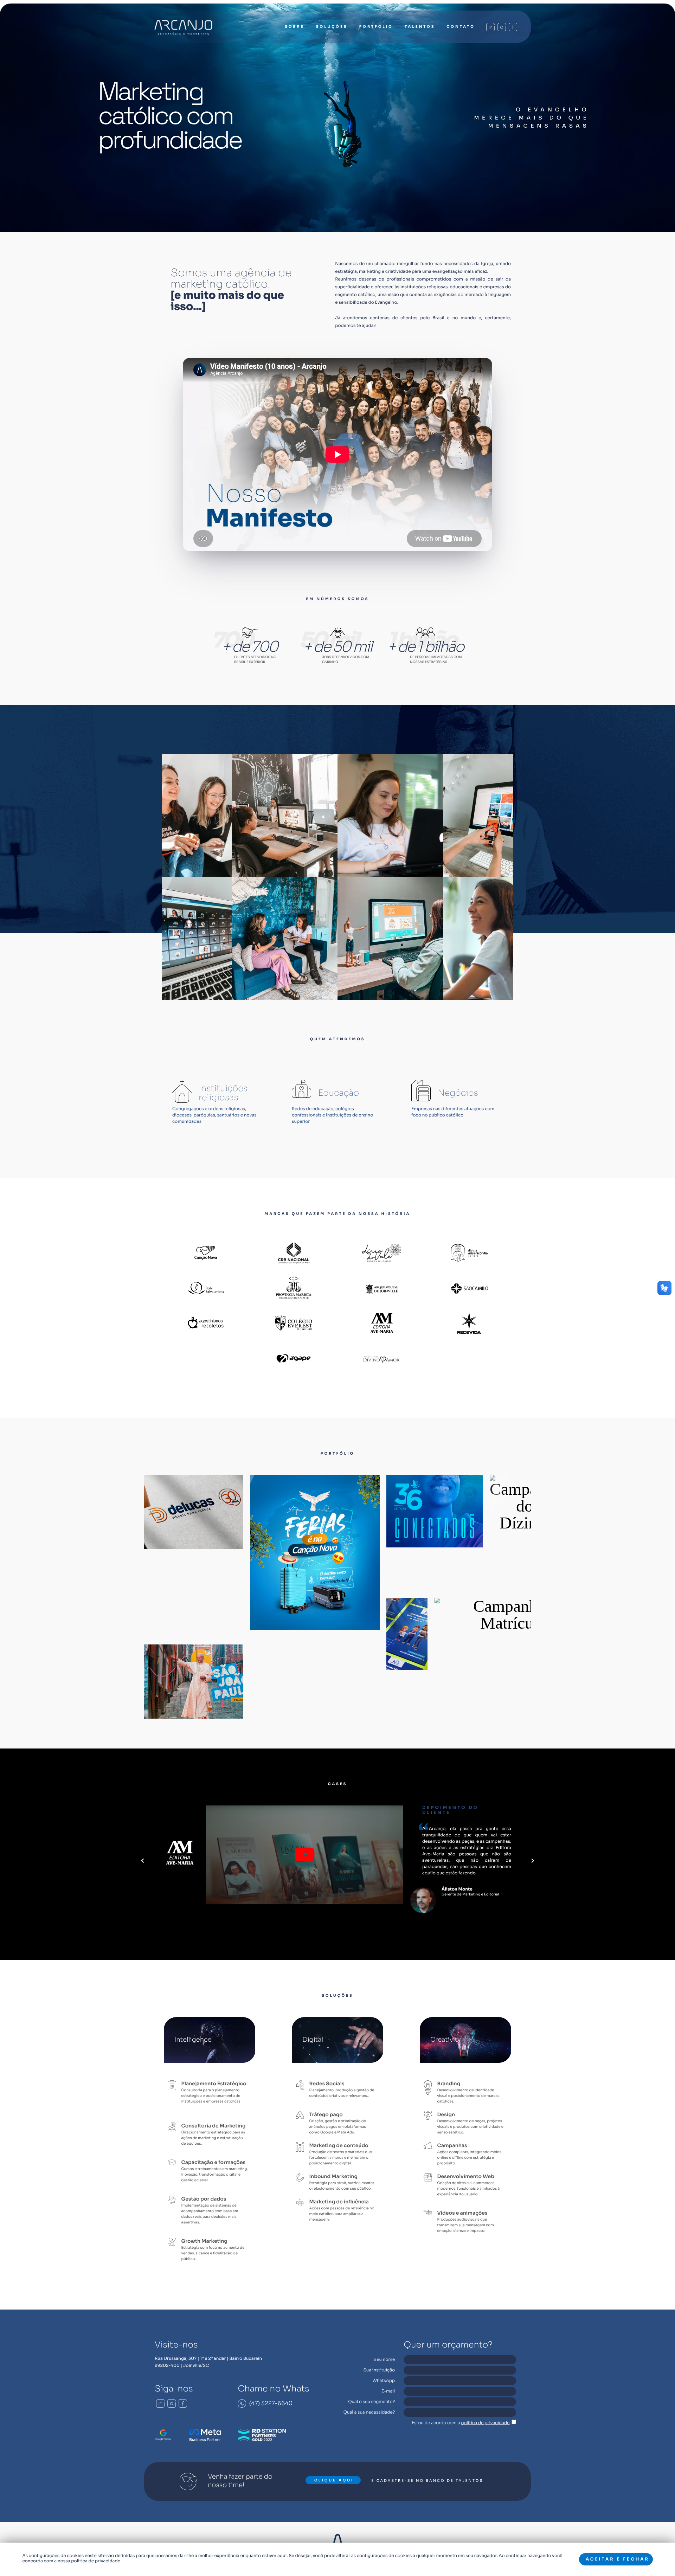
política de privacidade (485, 2423)
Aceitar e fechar (618, 2559)
